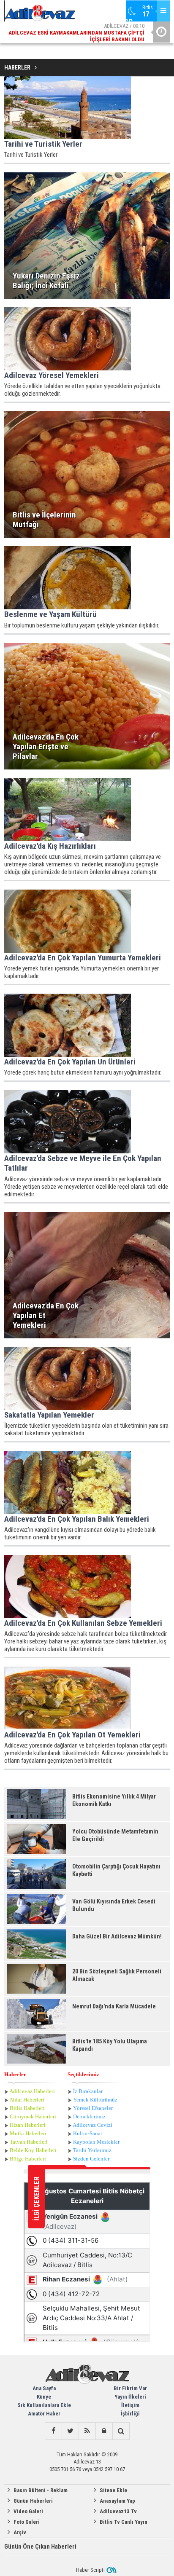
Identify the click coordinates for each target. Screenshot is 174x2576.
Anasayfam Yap (117, 2501)
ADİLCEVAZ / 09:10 (76, 33)
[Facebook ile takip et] (53, 2431)
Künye (44, 2397)
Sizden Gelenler (91, 2159)
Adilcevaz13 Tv (118, 2511)
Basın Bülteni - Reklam (41, 2490)
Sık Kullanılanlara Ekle (44, 2405)
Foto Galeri (27, 2522)
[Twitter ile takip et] (70, 2431)
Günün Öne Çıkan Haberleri (40, 2547)
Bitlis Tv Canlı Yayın (124, 2522)
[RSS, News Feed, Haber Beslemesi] (87, 2431)
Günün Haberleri (33, 2501)
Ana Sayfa (44, 2388)
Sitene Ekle (113, 2490)
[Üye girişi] (104, 2431)
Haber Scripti (90, 2570)
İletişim (130, 2405)
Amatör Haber (44, 2414)
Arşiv (20, 2532)
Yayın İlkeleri (130, 2397)
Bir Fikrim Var (130, 2388)
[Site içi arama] (121, 2431)
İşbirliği (130, 2414)
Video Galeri (28, 2511)
